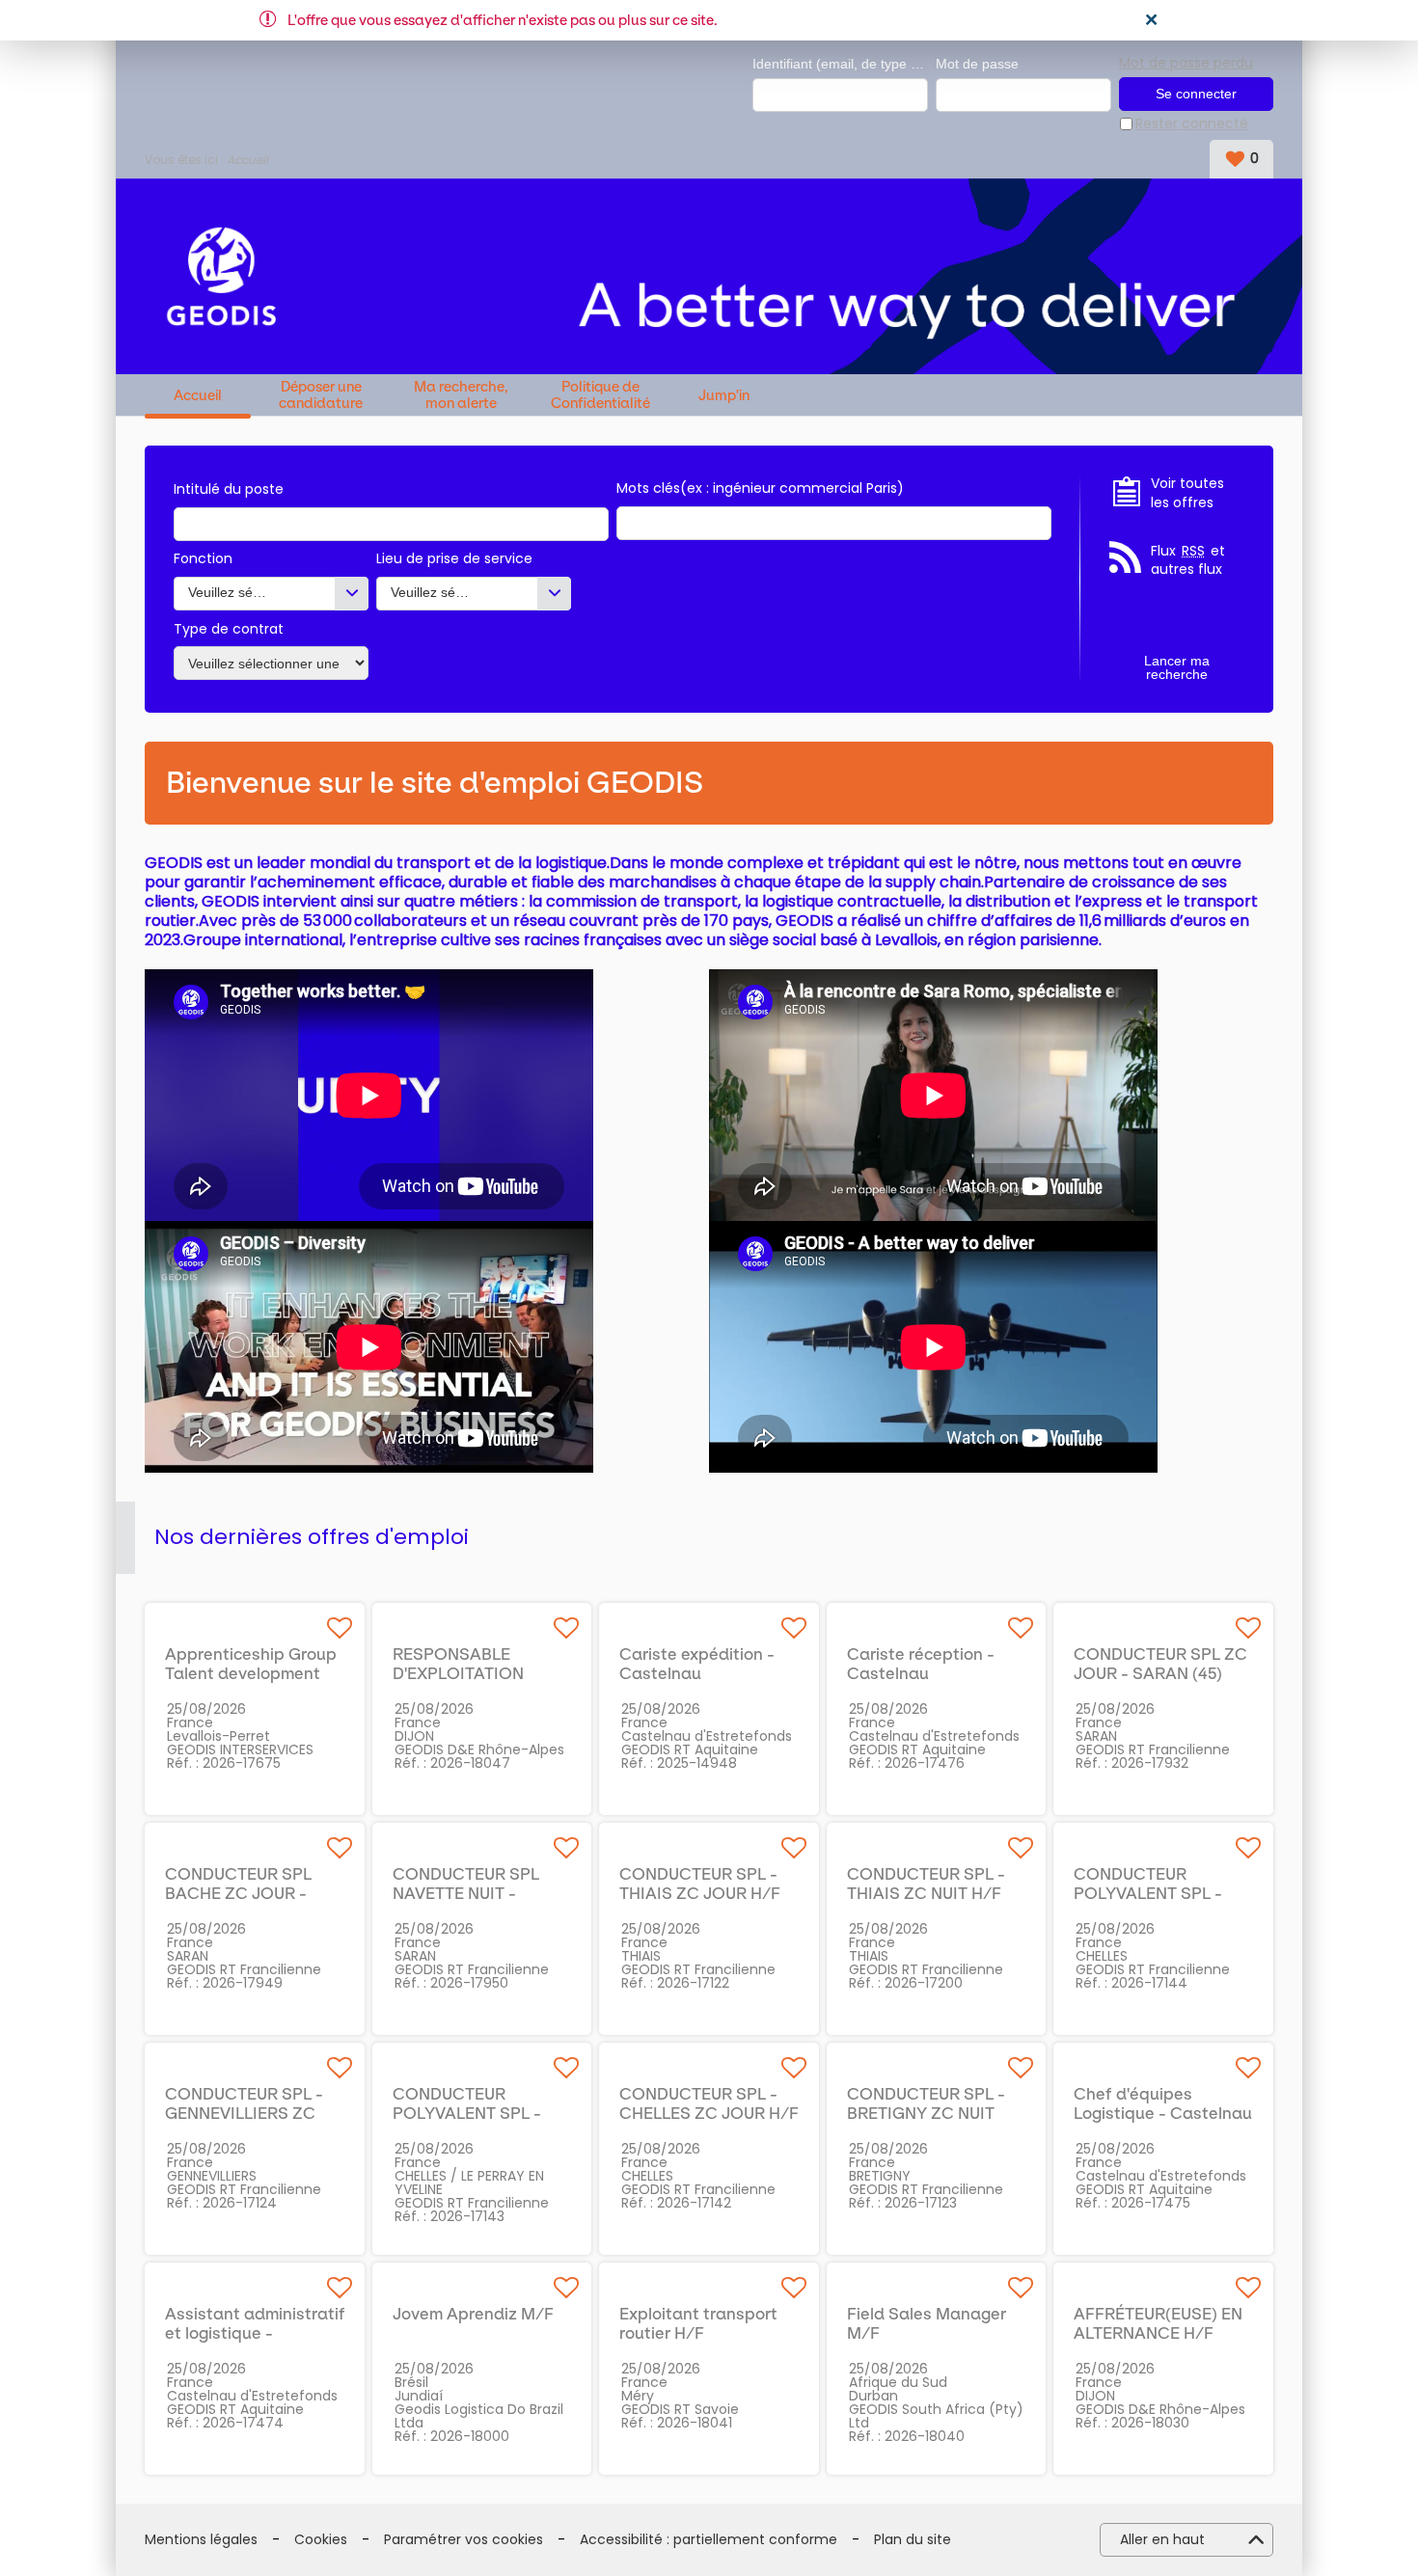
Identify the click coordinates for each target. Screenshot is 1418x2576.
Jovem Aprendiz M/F (473, 2314)
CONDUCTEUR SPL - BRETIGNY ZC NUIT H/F (926, 2113)
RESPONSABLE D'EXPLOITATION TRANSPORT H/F (459, 1673)
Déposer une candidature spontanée (321, 395)
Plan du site (913, 2540)
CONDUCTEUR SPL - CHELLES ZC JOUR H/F (709, 2103)
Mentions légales (201, 2540)
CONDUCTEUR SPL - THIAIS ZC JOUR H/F (700, 1884)
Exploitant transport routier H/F (698, 2323)
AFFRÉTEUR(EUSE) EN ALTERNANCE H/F (1158, 2323)
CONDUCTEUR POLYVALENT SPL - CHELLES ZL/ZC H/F (473, 2113)
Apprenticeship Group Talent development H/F (251, 1673)
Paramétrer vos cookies (464, 2540)
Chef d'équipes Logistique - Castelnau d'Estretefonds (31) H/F (1164, 2113)
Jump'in (724, 396)
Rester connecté (1192, 124)
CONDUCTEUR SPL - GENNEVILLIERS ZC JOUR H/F (244, 2113)
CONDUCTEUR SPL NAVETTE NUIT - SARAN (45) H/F (466, 1893)
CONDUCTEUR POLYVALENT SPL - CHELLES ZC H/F (1148, 1893)
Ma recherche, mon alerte (461, 395)
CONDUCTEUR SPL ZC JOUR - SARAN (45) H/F (1160, 1673)
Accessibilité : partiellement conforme (709, 2540)
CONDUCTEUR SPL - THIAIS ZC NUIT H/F (926, 1884)
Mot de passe (977, 64)
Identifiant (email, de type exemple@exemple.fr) (840, 64)
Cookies (321, 2540)
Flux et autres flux (1188, 561)
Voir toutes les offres (1187, 493)
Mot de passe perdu (1186, 63)
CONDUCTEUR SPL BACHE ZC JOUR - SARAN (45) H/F (238, 1893)
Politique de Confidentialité (600, 395)
